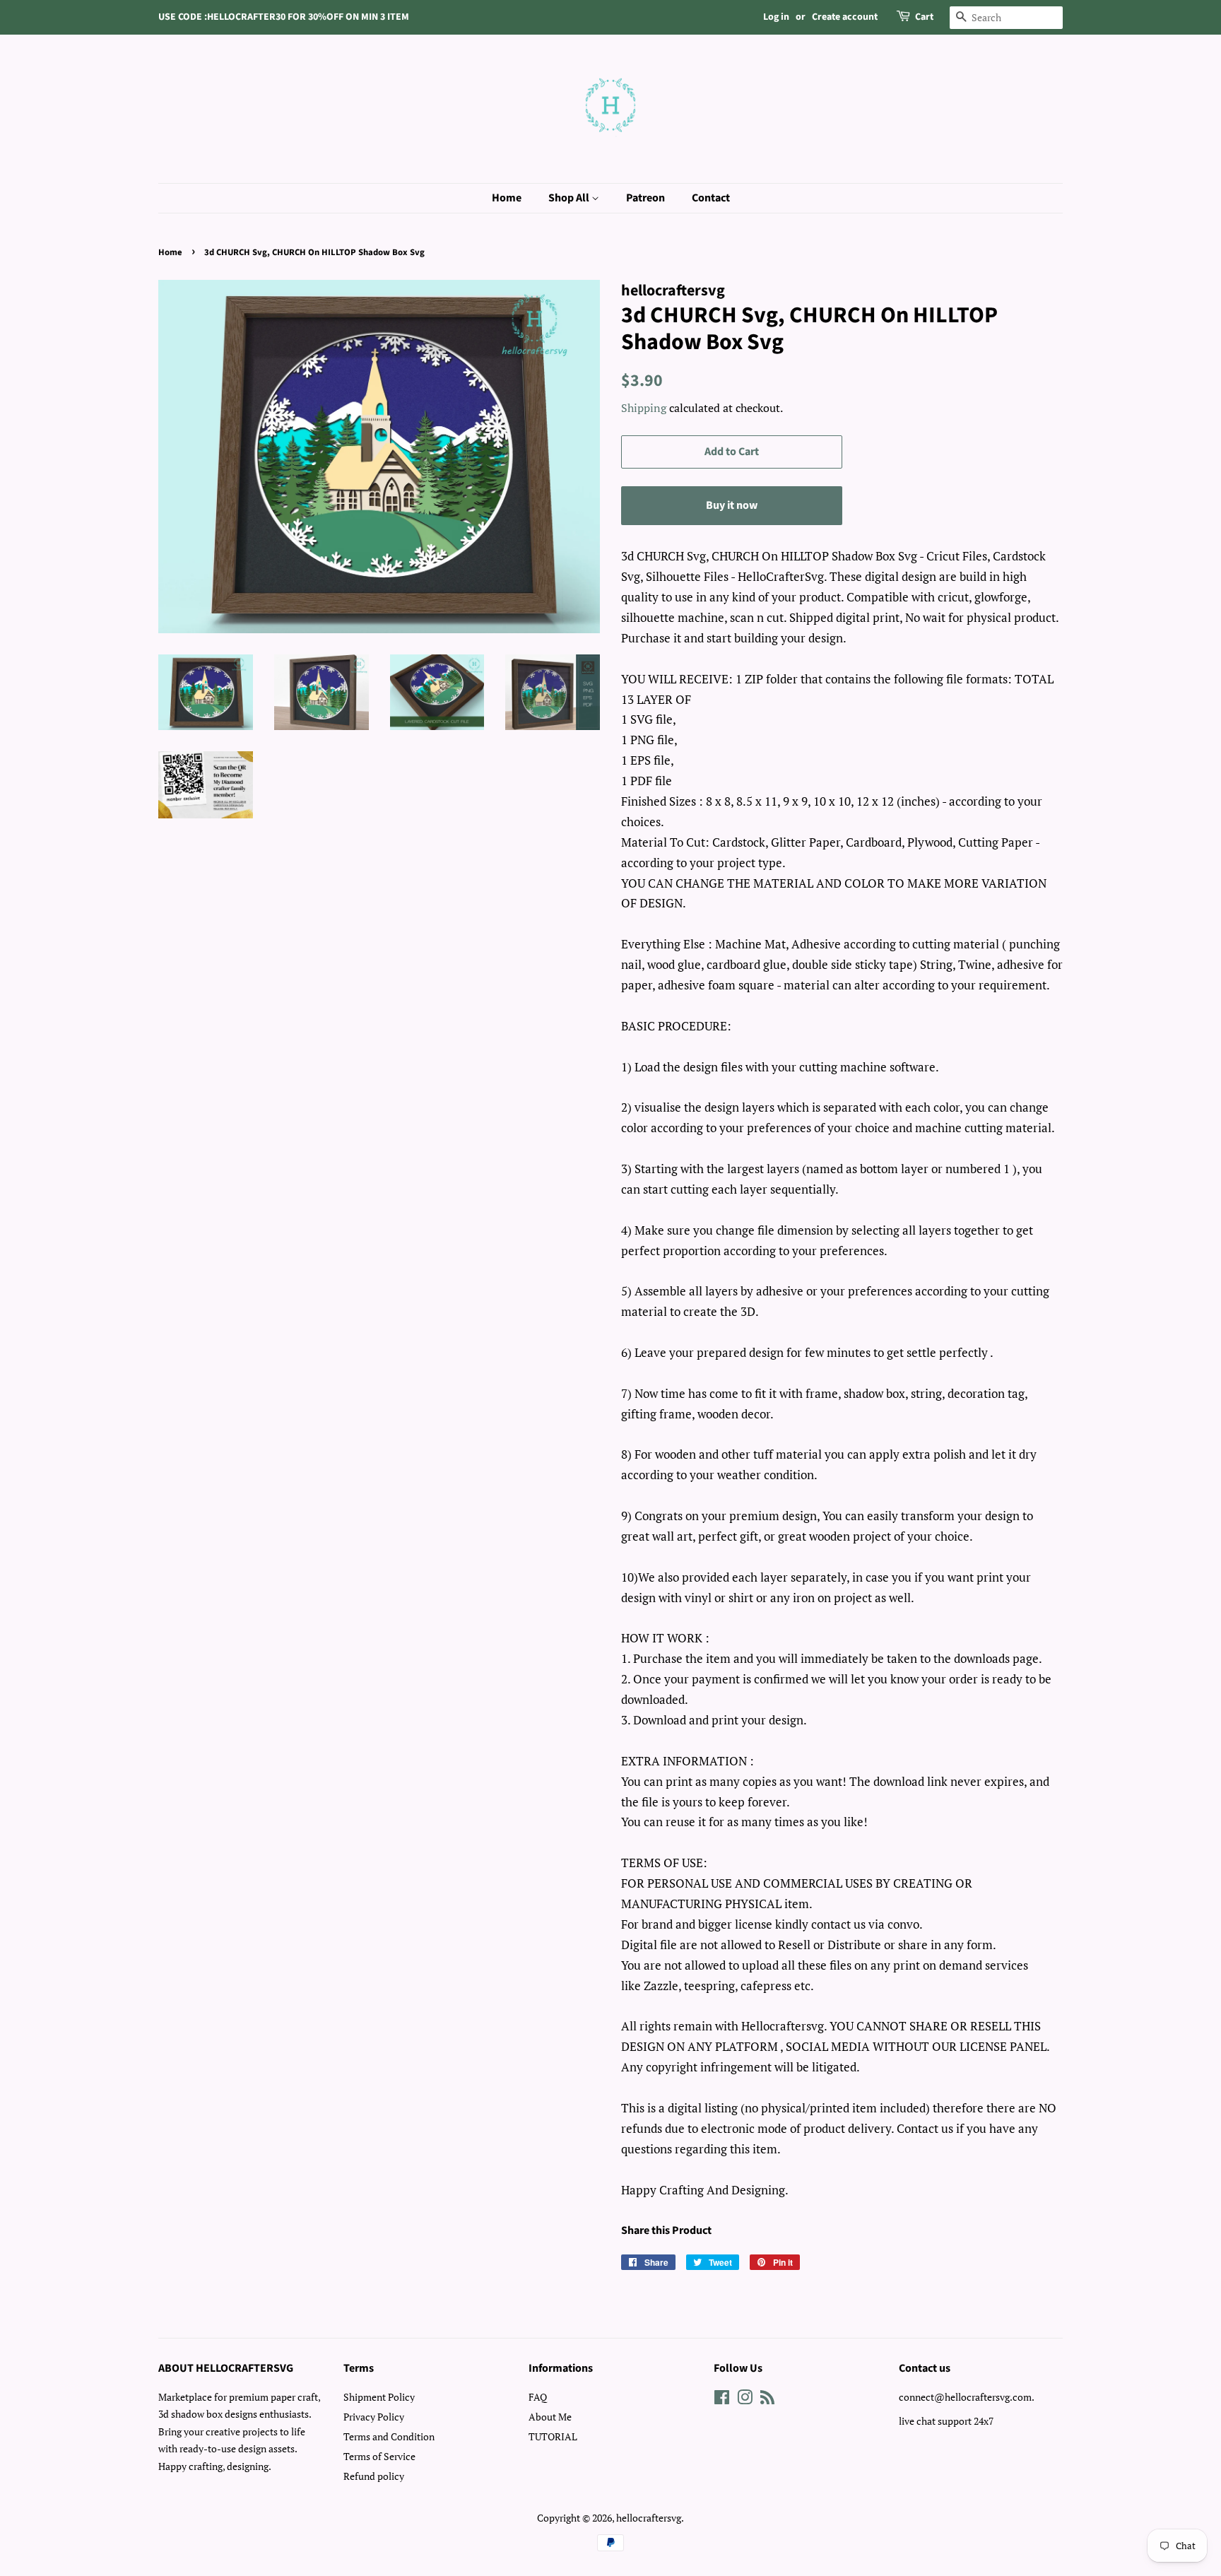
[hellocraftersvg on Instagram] (745, 2400)
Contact (711, 198)
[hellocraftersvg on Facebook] (722, 2400)
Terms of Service (379, 2456)
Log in (776, 17)
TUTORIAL (553, 2436)
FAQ (538, 2397)
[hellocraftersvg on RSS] (767, 2400)
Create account (845, 17)
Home (507, 198)
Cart (924, 17)
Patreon (645, 198)
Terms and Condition (389, 2436)
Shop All (570, 198)
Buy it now (732, 505)
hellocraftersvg (649, 2518)
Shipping (644, 408)
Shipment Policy (379, 2397)
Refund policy (374, 2476)
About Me (550, 2417)
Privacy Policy (374, 2417)
